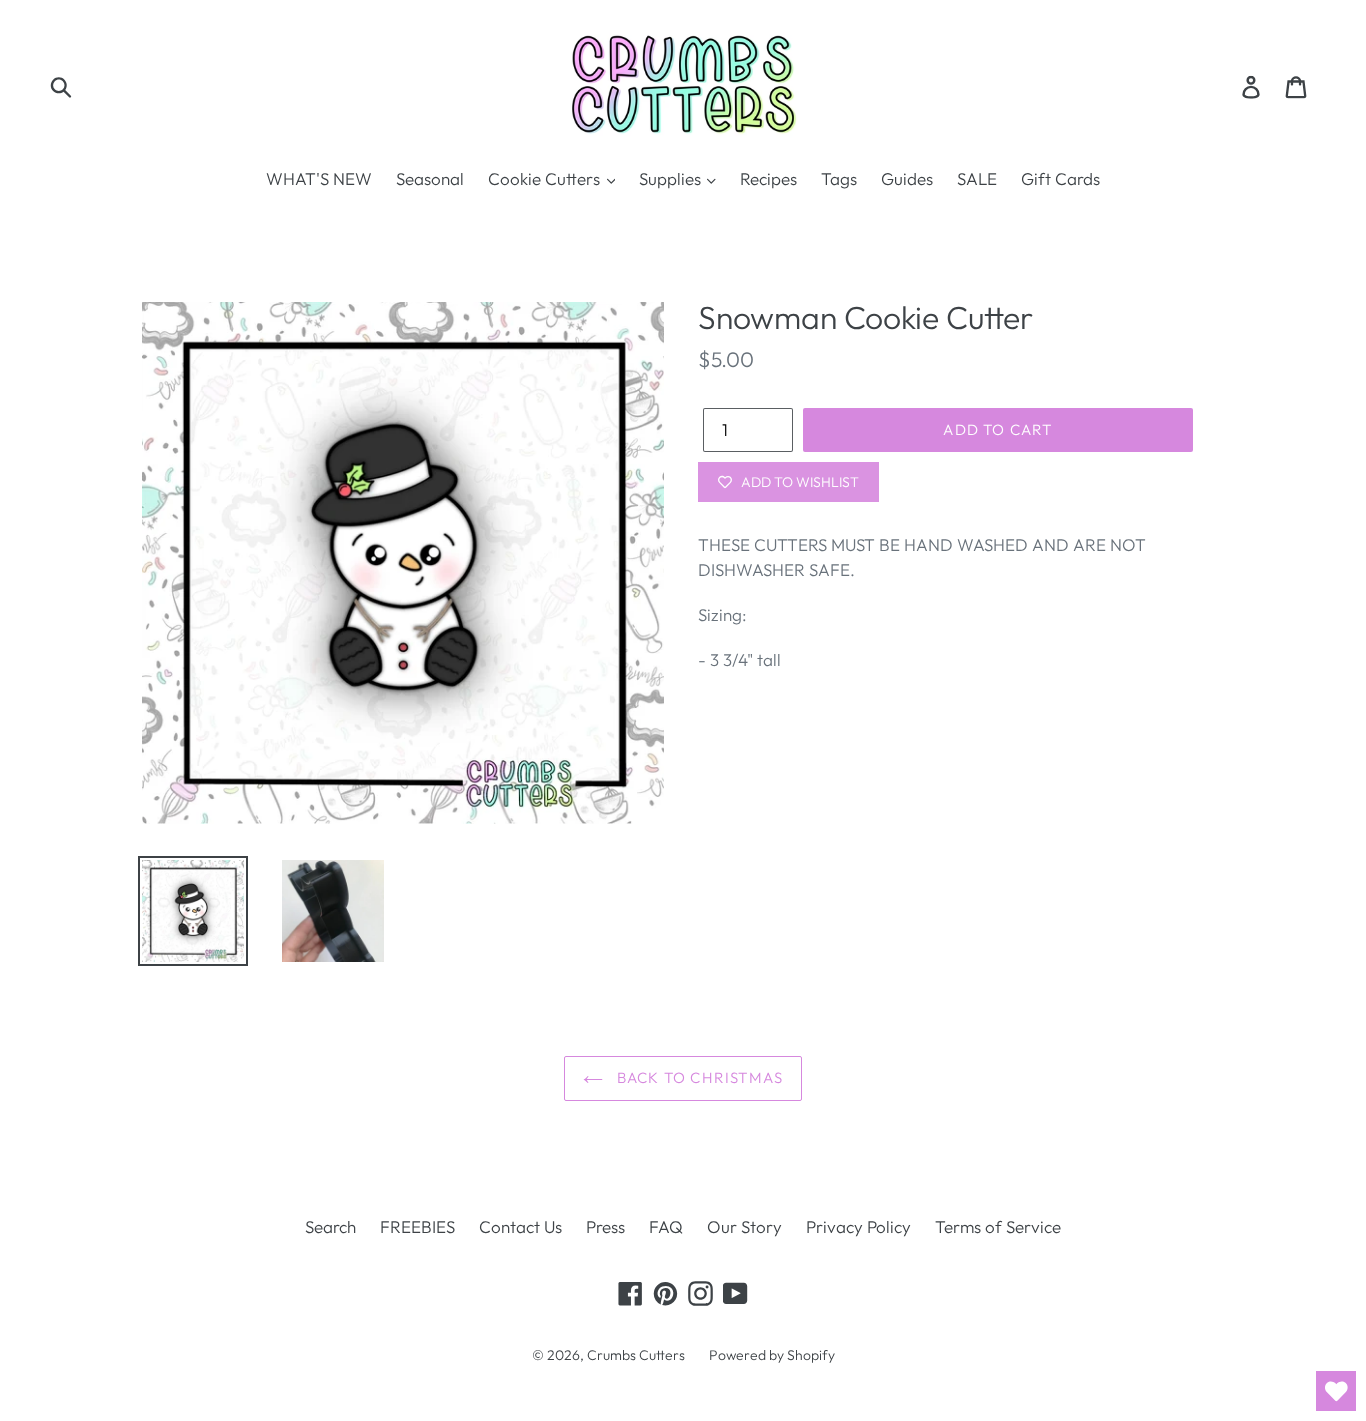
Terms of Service (998, 1226)
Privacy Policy (858, 1226)
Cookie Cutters (546, 178)
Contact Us (520, 1226)
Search (330, 1226)
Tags (839, 178)
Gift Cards (1060, 178)
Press (605, 1226)
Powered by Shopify (772, 1355)
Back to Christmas (698, 1077)
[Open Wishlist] (1336, 1391)
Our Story (744, 1226)
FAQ (666, 1226)
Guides (907, 178)
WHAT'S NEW (319, 178)
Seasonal (430, 178)
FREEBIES (417, 1226)
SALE (977, 178)
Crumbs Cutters (636, 1355)
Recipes (768, 178)
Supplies (672, 178)
